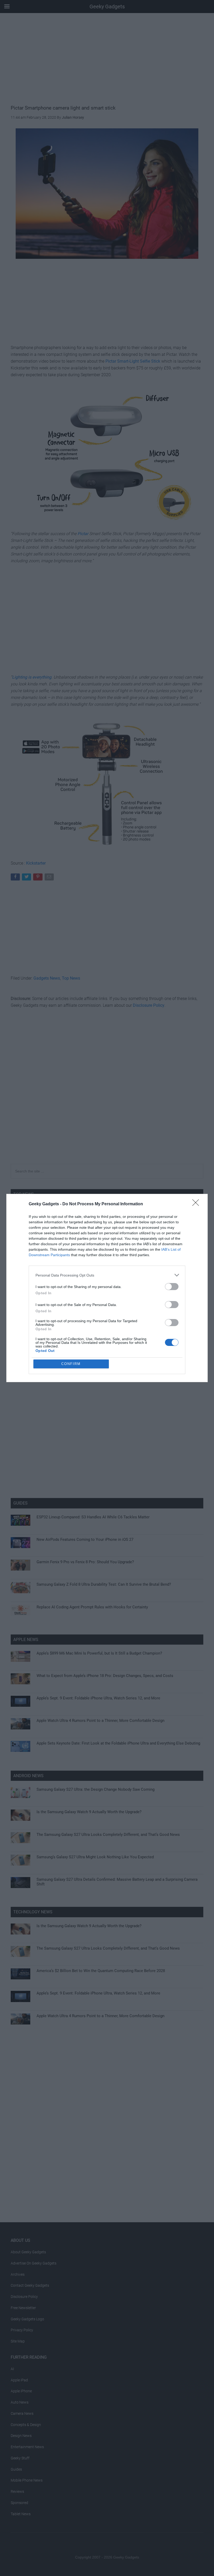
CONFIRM (71, 1364)
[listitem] (107, 1275)
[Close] (197, 1204)
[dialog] (107, 1288)
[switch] (172, 1287)
